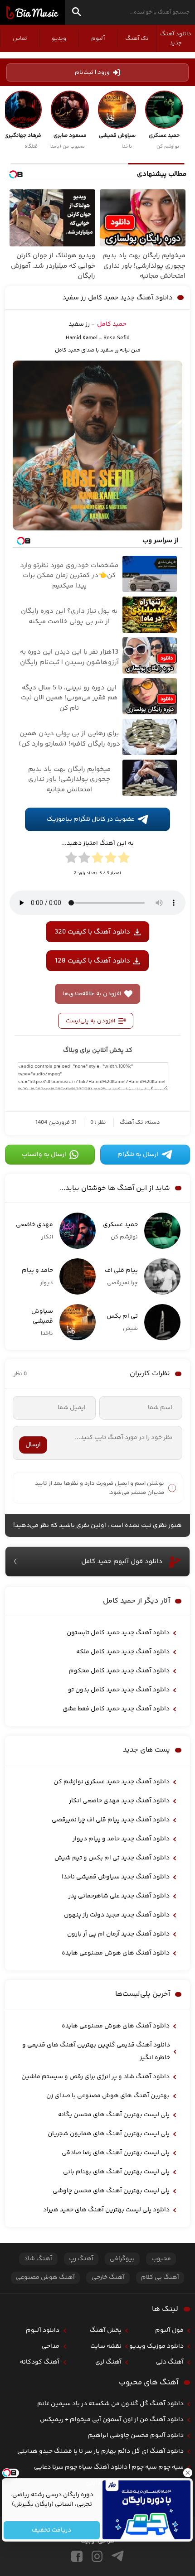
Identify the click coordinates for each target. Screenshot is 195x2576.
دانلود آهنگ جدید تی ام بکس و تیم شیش (112, 1858)
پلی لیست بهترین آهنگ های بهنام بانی (116, 2172)
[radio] (124, 859)
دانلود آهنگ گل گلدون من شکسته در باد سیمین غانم (110, 2404)
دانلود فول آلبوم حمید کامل (122, 1562)
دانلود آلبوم (43, 2330)
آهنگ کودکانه (40, 2362)
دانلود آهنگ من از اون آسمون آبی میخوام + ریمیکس (112, 2420)
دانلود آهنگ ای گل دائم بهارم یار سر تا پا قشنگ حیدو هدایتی (100, 2451)
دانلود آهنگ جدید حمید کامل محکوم (119, 1671)
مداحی (51, 2346)
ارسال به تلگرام (138, 1155)
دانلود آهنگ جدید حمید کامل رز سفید (118, 298)
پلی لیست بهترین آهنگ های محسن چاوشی (111, 2191)
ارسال (33, 1445)
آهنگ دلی (170, 2362)
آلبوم (98, 39)
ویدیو (59, 39)
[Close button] (188, 2473)
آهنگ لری (108, 2362)
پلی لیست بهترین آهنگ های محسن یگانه (114, 2115)
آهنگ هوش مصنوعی (45, 2277)
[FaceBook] (77, 2556)
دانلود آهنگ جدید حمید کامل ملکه (123, 1652)
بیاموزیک (32, 13)
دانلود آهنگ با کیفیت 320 (92, 932)
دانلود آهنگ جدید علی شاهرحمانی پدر (119, 1896)
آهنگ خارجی (108, 2277)
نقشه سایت (106, 2346)
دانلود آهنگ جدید (176, 39)
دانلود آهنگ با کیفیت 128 (93, 961)
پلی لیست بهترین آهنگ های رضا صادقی (116, 2153)
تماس (20, 39)
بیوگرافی (122, 2259)
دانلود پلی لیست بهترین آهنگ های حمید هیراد (106, 2210)
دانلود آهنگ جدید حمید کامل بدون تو (119, 1690)
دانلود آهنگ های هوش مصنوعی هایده (116, 1953)
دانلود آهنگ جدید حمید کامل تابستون (118, 1633)
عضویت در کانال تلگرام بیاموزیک (90, 819)
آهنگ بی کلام (160, 2277)
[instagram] (97, 2556)
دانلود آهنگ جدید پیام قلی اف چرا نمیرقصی (111, 1820)
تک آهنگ (137, 39)
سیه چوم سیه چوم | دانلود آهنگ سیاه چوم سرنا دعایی (109, 2467)
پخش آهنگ (106, 2330)
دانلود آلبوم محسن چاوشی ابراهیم (136, 2436)
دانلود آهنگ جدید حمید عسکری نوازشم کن (112, 1782)
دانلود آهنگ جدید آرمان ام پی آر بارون (118, 1934)
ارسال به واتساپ (44, 1155)
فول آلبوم (169, 2330)
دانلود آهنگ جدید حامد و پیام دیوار (121, 1839)
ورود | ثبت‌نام (92, 72)
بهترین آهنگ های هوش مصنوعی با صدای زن (108, 2096)
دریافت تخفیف (52, 2530)
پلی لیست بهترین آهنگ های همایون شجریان (109, 2134)
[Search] (77, 13)
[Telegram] (118, 2556)
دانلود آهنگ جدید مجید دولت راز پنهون (117, 1915)
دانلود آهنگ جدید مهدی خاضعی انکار (119, 1801)
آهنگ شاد (38, 2259)
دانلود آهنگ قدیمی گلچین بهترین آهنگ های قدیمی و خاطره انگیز (96, 2051)
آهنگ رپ (81, 2259)
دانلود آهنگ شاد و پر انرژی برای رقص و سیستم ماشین (95, 2077)
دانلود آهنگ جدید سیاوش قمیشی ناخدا (116, 1877)
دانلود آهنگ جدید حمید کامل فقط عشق (116, 1709)
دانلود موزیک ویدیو (156, 2346)
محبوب (161, 2259)
